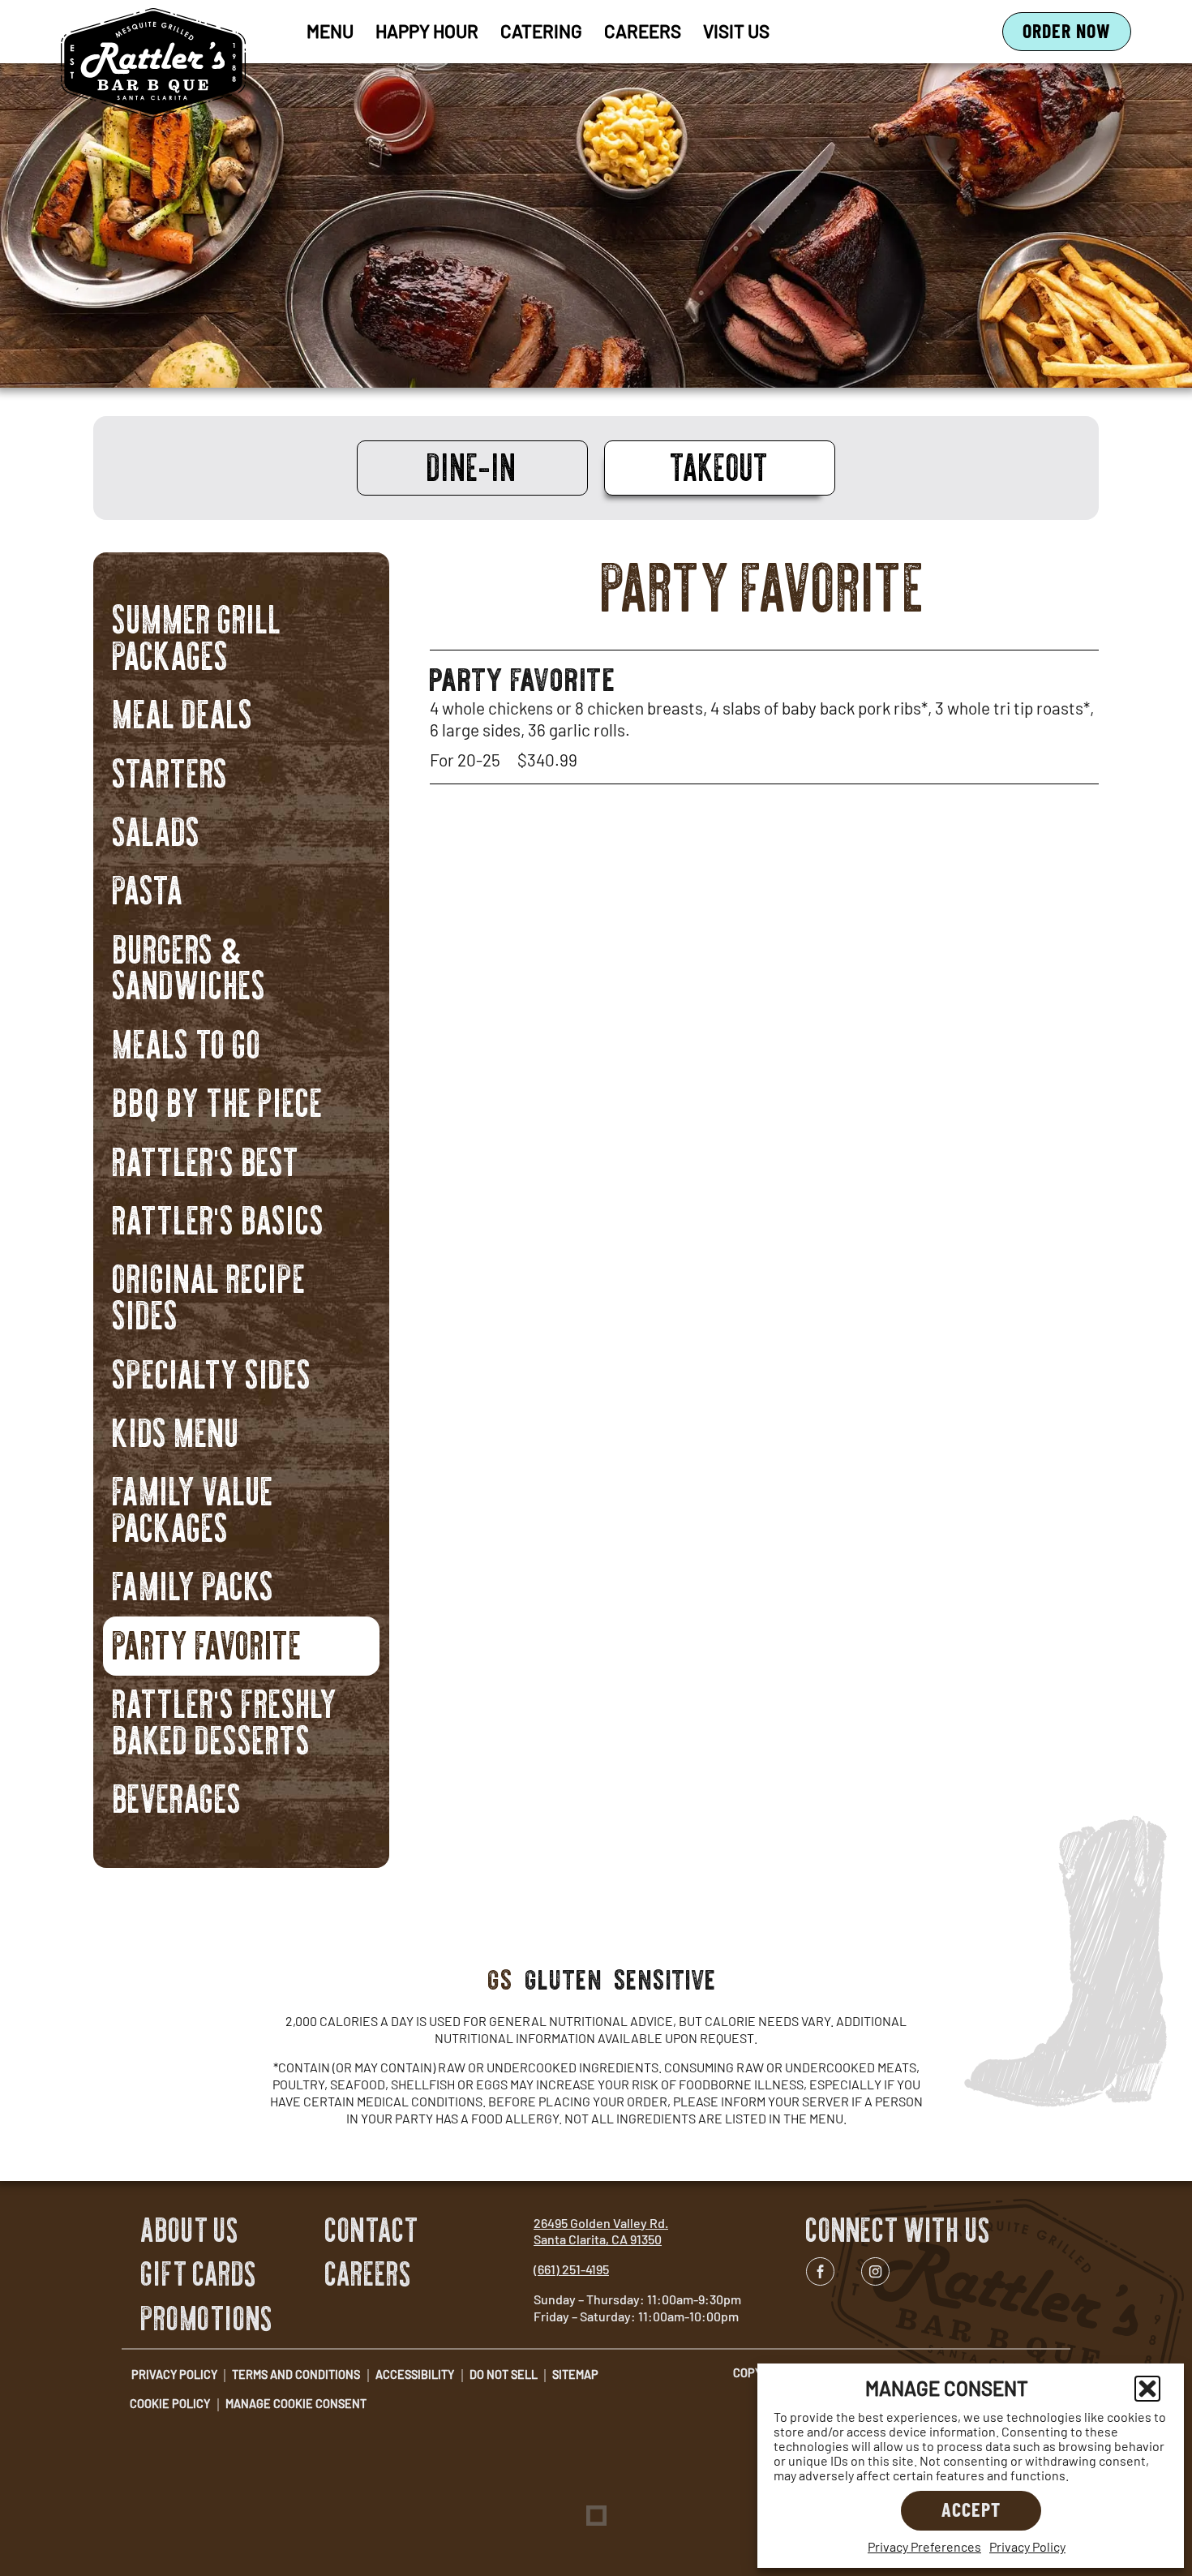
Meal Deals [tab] (183, 712)
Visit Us (736, 31)
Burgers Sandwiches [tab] (190, 964)
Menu (330, 31)
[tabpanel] (764, 668)
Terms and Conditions (296, 2374)
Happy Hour (427, 31)
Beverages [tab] (178, 1796)
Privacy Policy (1027, 2546)
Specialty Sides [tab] (212, 1371)
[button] (1147, 2389)
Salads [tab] (157, 829)
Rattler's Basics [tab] (219, 1218)
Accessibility (415, 2374)
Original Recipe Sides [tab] (210, 1294)
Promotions (207, 2319)
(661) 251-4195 (571, 2269)
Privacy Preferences (924, 2546)
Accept (971, 2509)
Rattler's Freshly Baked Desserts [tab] (225, 1719)
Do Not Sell (504, 2374)
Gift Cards (199, 2274)
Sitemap (575, 2374)
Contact (372, 2230)
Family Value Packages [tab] (193, 1507)
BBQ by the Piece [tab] (218, 1100)
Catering (541, 31)
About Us (190, 2230)
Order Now (1077, 34)
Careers (643, 31)
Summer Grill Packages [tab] (197, 635)
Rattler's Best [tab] (206, 1159)
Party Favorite (523, 673)
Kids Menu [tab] (176, 1430)
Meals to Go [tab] (187, 1041)
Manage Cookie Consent (296, 2404)
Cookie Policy (170, 2404)
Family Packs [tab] (194, 1584)
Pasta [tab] (148, 888)
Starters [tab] (171, 770)
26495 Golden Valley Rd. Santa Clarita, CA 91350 (601, 2231)
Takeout (720, 466)
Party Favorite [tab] (208, 1642)
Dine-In (472, 466)
